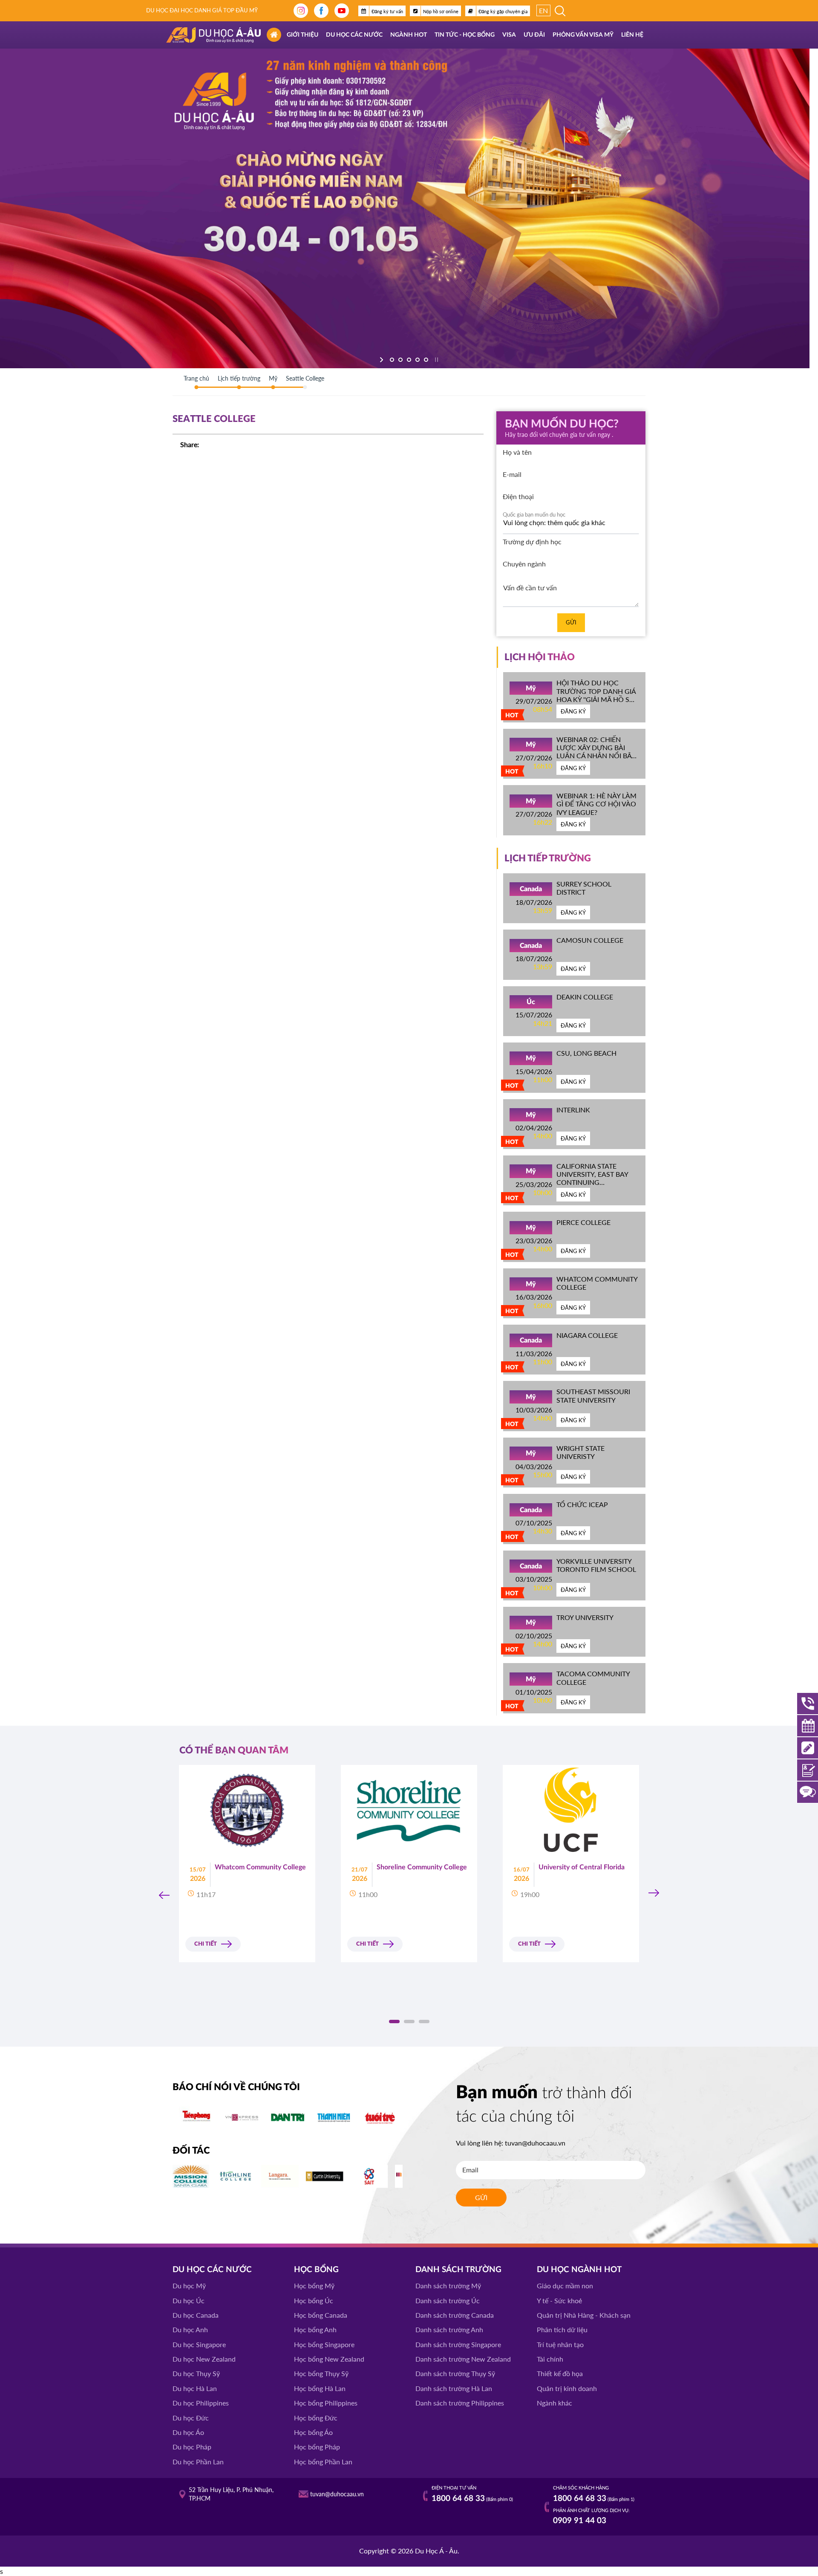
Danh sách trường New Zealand (463, 2359)
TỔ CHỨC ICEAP (582, 1504)
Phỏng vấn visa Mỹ (583, 35)
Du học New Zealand (204, 2359)
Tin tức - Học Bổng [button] (465, 35)
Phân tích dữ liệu (562, 2329)
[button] (394, 2022)
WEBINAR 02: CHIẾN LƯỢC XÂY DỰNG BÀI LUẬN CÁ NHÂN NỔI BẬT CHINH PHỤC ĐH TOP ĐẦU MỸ (596, 756)
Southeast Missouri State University (593, 1395)
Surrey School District (584, 888)
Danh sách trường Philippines (460, 2403)
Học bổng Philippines (326, 2403)
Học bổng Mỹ (314, 2286)
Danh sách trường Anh (449, 2329)
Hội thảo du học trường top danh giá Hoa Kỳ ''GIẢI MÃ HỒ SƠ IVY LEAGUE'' (596, 695)
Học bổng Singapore (324, 2344)
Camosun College (590, 940)
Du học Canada (196, 2315)
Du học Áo (188, 2432)
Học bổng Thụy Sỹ (321, 2373)
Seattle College (305, 378)
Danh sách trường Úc (448, 2300)
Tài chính (550, 2359)
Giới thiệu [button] (302, 35)
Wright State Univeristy (580, 1452)
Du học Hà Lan (195, 2388)
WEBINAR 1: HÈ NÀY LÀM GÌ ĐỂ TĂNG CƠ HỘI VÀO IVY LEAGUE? (596, 804)
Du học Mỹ (189, 2286)
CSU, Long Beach (586, 1053)
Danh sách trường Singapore (458, 2344)
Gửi (571, 622)
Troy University (585, 1617)
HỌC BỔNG (316, 2270)
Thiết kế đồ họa (560, 2373)
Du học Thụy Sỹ (196, 2373)
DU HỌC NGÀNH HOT (579, 2270)
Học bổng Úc (314, 2300)
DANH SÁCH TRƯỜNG (458, 2270)
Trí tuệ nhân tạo (560, 2344)
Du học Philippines (201, 2403)
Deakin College (585, 997)
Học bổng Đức (316, 2418)
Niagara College (587, 1335)
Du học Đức (191, 2418)
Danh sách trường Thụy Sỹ (455, 2373)
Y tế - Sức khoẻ (559, 2300)
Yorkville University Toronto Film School (596, 1565)
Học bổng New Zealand (329, 2359)
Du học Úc (189, 2300)
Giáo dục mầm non (565, 2286)
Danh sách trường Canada (455, 2315)
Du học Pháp (192, 2447)
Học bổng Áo (313, 2432)
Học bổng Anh (315, 2329)
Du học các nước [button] (354, 35)
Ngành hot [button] (409, 35)
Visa (509, 35)
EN (543, 10)
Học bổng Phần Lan (323, 2462)
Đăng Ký (573, 711)
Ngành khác (554, 2403)
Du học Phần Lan (198, 2462)
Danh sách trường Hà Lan (454, 2388)
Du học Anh (190, 2329)
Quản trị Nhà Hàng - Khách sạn (584, 2315)
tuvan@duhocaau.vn (535, 2143)
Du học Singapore (199, 2344)
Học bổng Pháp (317, 2447)
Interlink (573, 1110)
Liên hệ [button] (632, 35)
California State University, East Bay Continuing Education (592, 1178)
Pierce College (583, 1222)
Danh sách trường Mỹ (448, 2286)
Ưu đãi (534, 35)
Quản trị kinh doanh (567, 2388)
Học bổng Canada (321, 2315)
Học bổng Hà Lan (320, 2388)
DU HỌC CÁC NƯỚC (212, 2270)
